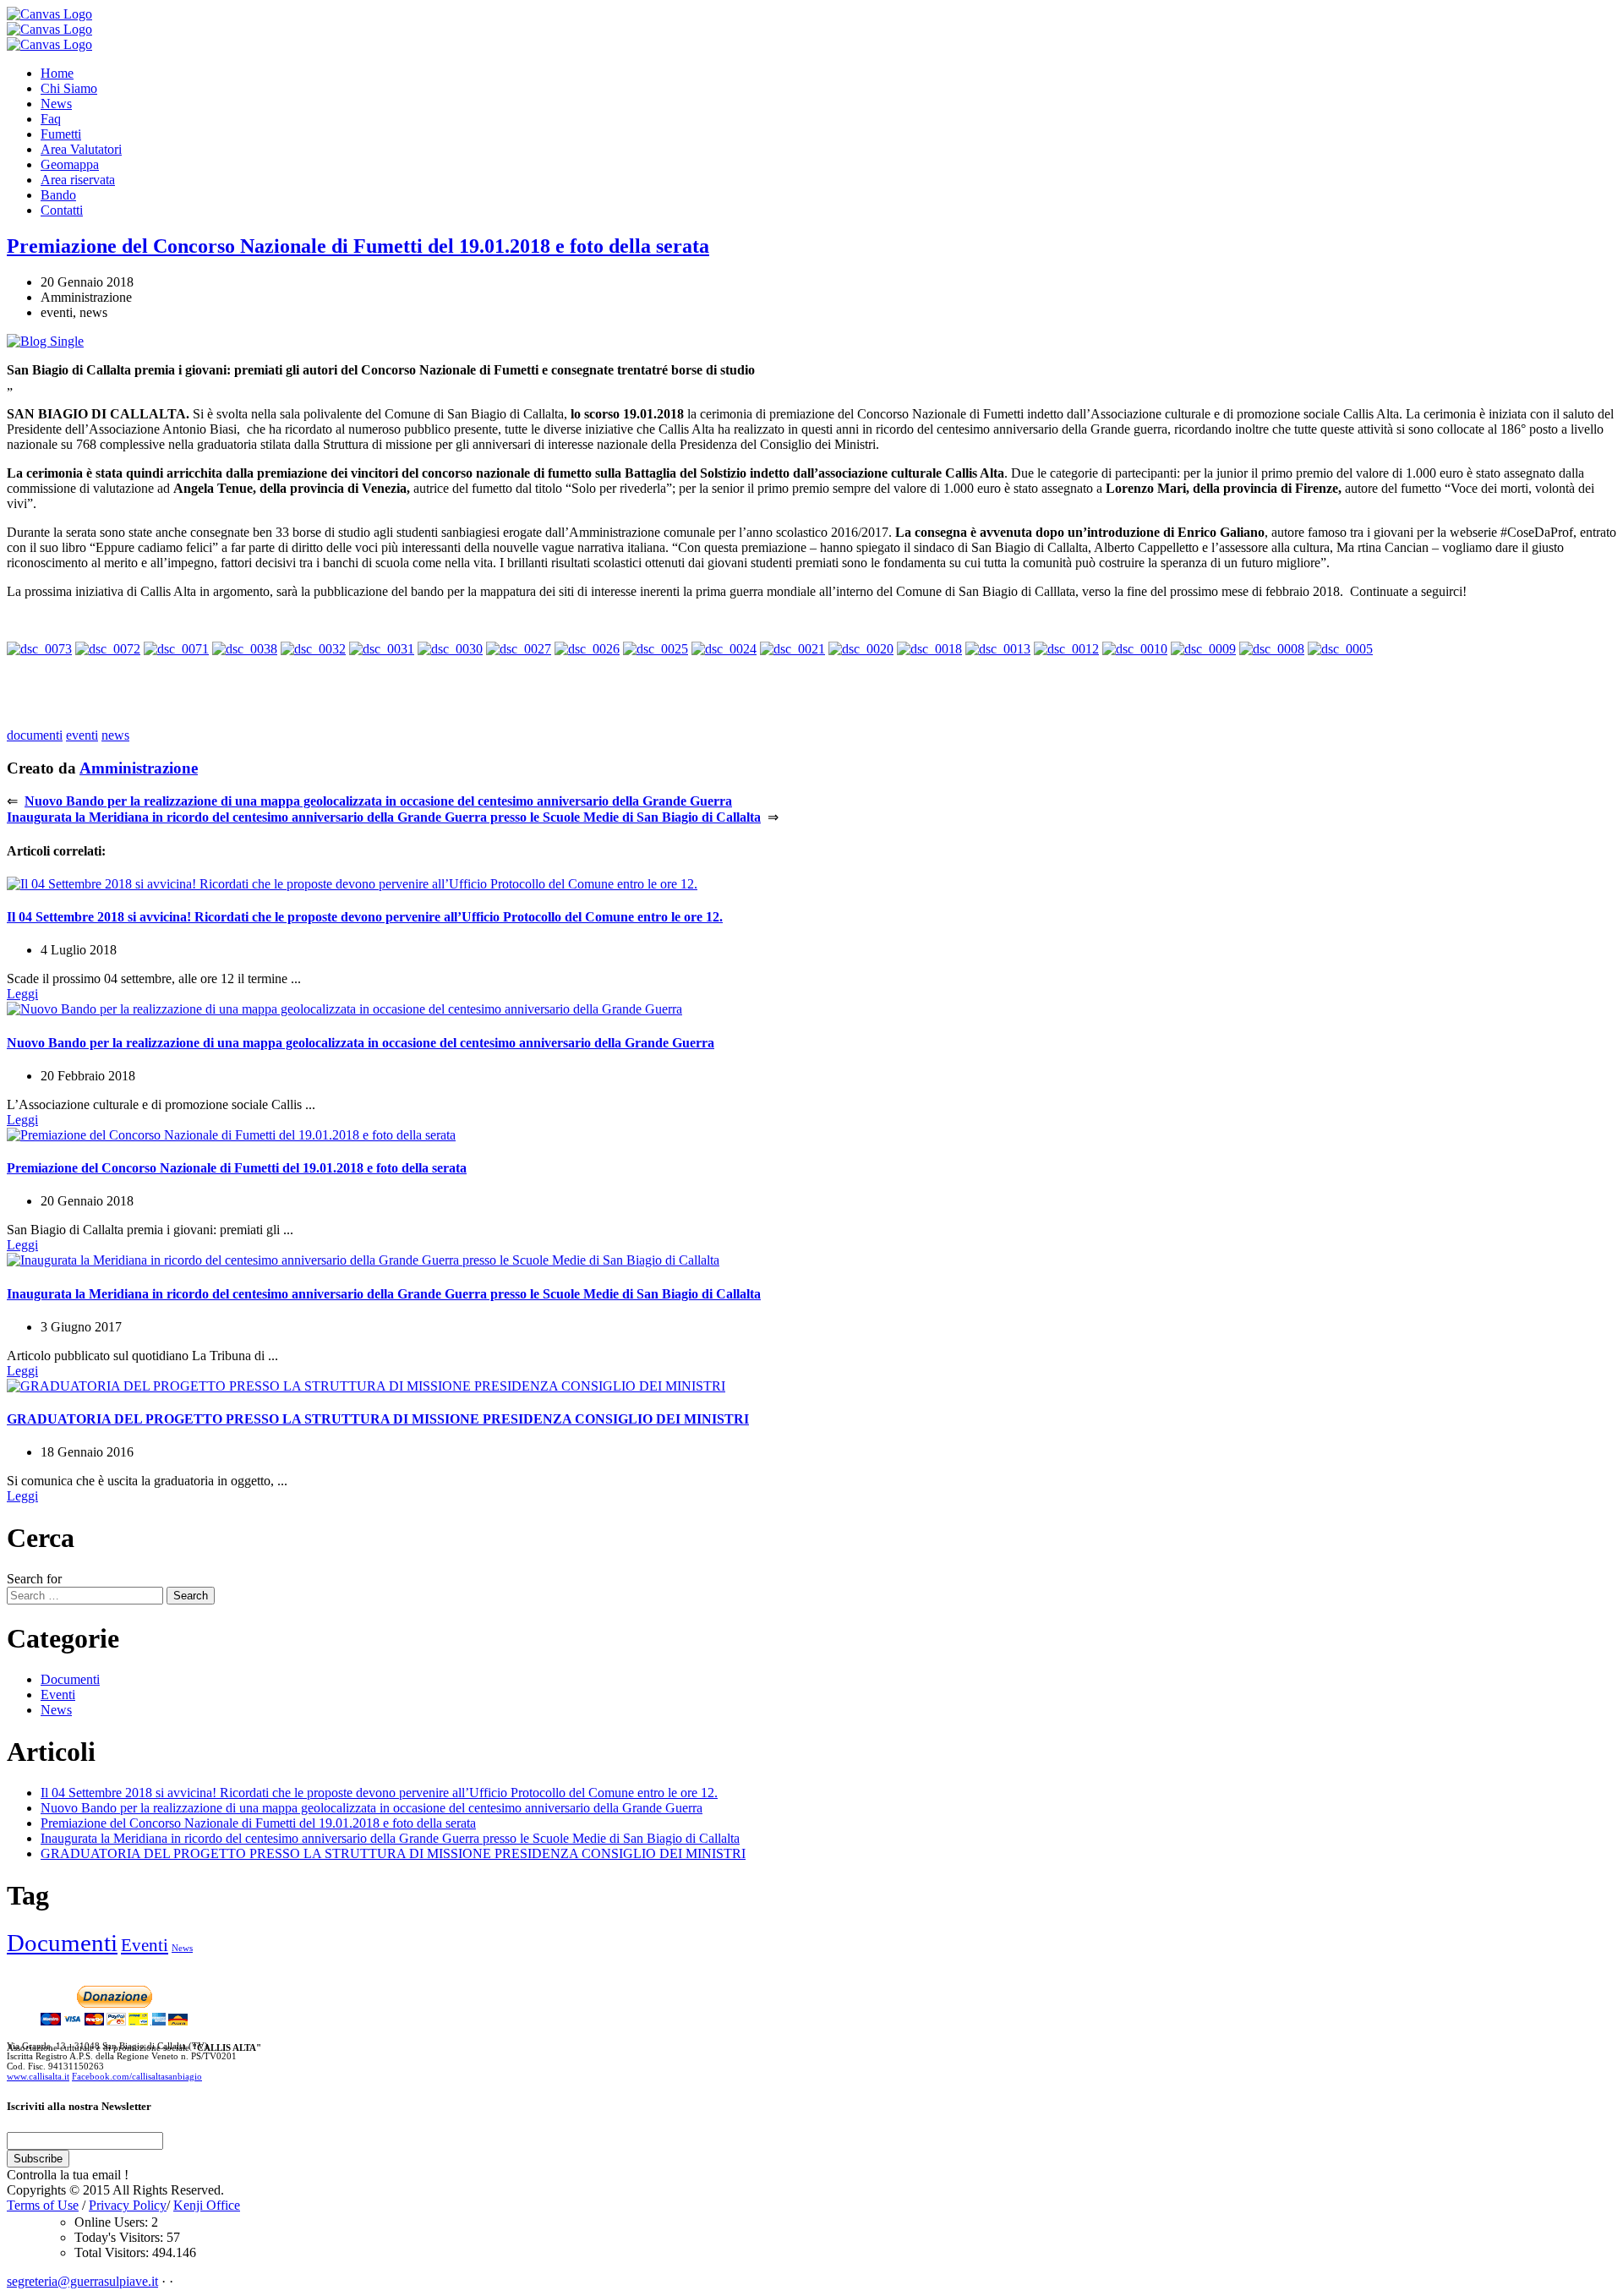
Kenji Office (207, 2205)
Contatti (62, 210)
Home (57, 73)
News (56, 104)
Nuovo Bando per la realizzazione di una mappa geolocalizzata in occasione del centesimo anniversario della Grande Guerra (378, 801)
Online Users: (113, 2222)
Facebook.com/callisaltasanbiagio (137, 2076)
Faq (51, 119)
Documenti (70, 1679)
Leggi (22, 994)
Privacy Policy (128, 2205)
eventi (82, 735)
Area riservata (78, 180)
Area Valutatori (81, 149)
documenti (35, 735)
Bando (58, 195)
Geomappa (70, 164)
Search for (34, 1579)
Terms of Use (43, 2205)
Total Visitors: (113, 2252)
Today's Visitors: (120, 2237)
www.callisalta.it (38, 2076)
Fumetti (61, 134)
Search (191, 1596)
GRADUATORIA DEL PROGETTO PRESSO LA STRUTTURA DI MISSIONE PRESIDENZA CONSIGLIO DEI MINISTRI (378, 1419)
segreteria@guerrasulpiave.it (82, 2281)
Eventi (58, 1695)
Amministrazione (139, 768)
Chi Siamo (69, 88)
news (115, 735)
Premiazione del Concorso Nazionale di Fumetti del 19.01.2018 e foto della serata (358, 246)
